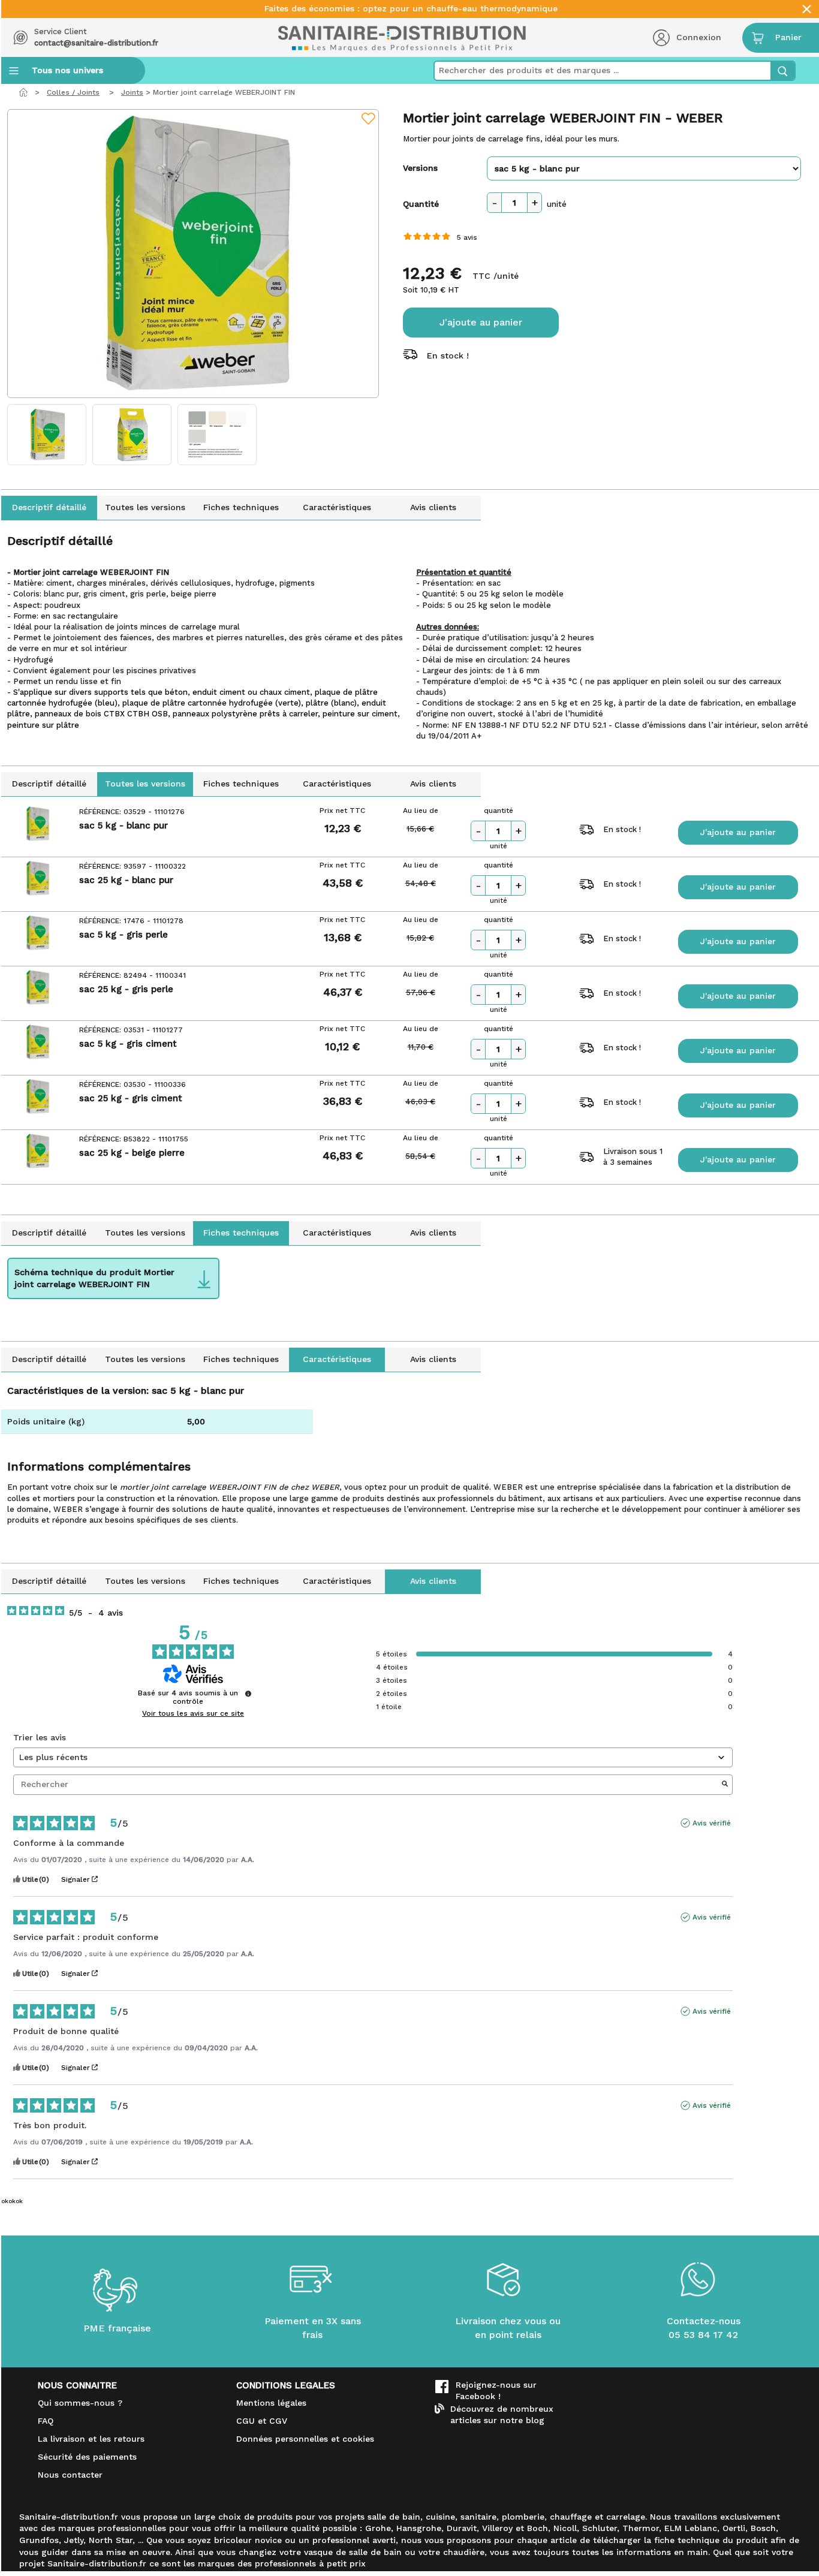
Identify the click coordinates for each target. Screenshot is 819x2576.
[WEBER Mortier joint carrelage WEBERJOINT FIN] (193, 254)
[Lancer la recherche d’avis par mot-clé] (725, 1785)
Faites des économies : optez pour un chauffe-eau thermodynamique (411, 9)
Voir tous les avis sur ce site (193, 1713)
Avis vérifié (712, 1823)
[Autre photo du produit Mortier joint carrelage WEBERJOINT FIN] (47, 435)
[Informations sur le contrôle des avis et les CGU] (248, 1694)
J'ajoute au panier (481, 322)
